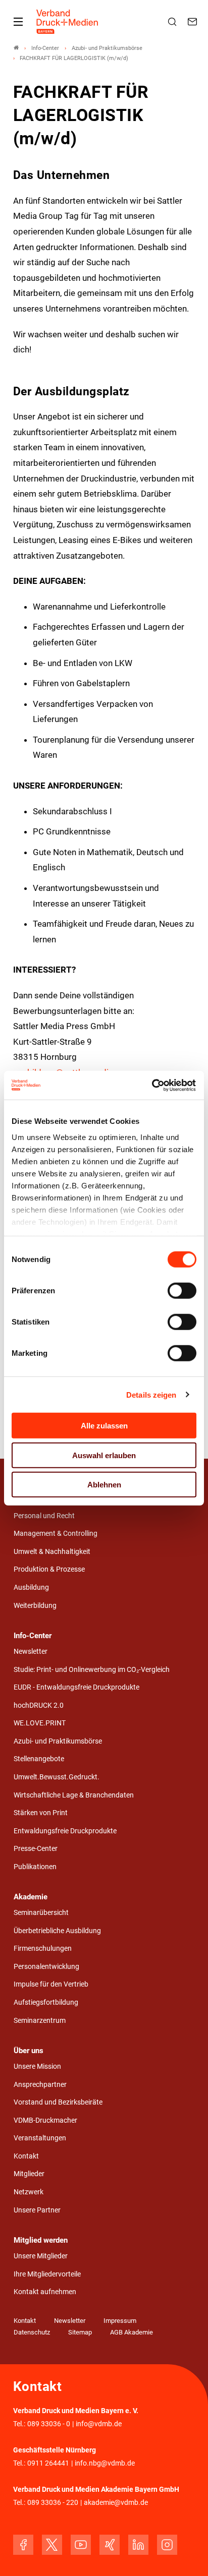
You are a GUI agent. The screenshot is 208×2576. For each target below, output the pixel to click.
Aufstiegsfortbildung (46, 2002)
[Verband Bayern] (16, 48)
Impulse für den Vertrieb (51, 1984)
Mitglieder (29, 2174)
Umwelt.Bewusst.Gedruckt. (57, 1777)
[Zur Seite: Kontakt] (194, 22)
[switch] (182, 1291)
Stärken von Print (41, 1813)
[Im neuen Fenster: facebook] (23, 2545)
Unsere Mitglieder (41, 2256)
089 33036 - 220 (53, 2503)
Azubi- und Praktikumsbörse (58, 1741)
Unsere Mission (37, 2066)
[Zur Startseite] (68, 22)
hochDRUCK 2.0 (39, 1705)
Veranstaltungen (40, 2138)
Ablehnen (104, 1485)
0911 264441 (48, 2463)
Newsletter (31, 1652)
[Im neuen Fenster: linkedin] (138, 2545)
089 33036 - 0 (49, 2424)
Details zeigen (151, 1394)
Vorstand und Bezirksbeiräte (58, 2102)
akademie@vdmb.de (116, 2503)
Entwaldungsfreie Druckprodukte (65, 1831)
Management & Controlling (56, 1534)
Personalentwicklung (46, 1967)
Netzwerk (29, 2192)
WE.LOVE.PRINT (40, 1723)
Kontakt (26, 2156)
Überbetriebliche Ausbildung (57, 1931)
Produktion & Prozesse (49, 1569)
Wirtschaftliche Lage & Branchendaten (74, 1795)
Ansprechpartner (40, 2085)
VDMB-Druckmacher (45, 2120)
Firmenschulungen (43, 1949)
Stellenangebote (39, 1759)
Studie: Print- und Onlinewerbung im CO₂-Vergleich (92, 1670)
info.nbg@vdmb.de (105, 2463)
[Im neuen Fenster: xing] (110, 2545)
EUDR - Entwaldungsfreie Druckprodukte (76, 1687)
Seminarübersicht (41, 1913)
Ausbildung (31, 1587)
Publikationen (35, 1867)
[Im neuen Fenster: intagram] (167, 2545)
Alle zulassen (104, 1426)
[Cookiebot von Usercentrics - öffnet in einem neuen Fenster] (152, 1085)
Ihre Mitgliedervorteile (47, 2274)
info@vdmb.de (99, 2424)
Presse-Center (36, 1849)
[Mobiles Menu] (18, 22)
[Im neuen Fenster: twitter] (52, 2545)
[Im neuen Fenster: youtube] (81, 2545)
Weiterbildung (35, 1606)
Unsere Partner (37, 2210)
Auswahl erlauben (104, 1455)
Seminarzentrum (40, 2021)
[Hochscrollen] (186, 2554)
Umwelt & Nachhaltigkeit (52, 1552)
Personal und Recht (44, 1516)
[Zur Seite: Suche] (174, 22)
